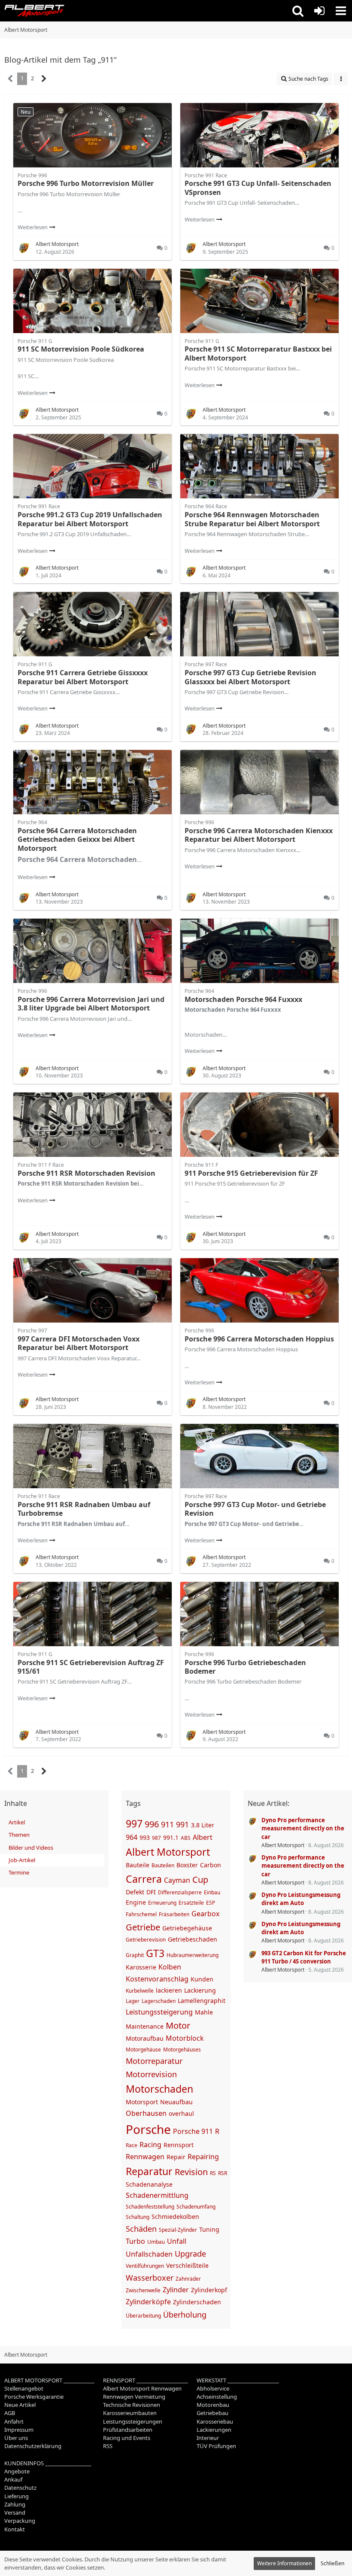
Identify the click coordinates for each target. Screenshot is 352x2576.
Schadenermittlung (157, 2195)
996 (152, 1824)
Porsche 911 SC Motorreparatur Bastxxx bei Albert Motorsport (258, 353)
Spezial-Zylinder (178, 2230)
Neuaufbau (176, 2102)
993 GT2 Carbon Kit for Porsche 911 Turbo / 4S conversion (304, 1957)
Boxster (187, 1865)
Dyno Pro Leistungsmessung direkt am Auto (301, 1899)
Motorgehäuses (182, 2050)
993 (145, 1837)
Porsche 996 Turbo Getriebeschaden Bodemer (245, 1667)
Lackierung (200, 1990)
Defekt (135, 1892)
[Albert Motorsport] (34, 11)
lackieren (169, 1990)
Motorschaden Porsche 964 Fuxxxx (243, 999)
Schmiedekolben (175, 2216)
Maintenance (145, 2026)
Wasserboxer (150, 2278)
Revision (191, 2172)
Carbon (211, 1865)
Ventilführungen (145, 2266)
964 (132, 1837)
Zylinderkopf (209, 2290)
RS (213, 2173)
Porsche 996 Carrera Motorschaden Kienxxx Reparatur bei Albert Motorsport (259, 835)
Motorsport (142, 2102)
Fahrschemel (141, 1914)
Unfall (177, 2241)
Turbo (135, 2241)
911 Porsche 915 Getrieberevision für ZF (251, 1173)
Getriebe (143, 1927)
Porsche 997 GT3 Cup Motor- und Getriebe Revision (255, 1509)
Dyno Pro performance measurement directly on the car (303, 1828)
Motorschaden (159, 2089)
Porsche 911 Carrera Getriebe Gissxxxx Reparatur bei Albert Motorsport (83, 677)
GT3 (155, 1953)
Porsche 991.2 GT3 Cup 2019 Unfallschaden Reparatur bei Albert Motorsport (90, 519)
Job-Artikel (22, 1860)
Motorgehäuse (143, 2050)
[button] (298, 11)
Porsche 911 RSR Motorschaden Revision (86, 1173)
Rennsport (179, 2145)
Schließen (332, 2563)
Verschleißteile (187, 2265)
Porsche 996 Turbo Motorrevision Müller (86, 183)
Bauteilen (163, 1865)
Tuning (209, 2229)
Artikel (17, 1822)
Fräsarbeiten (174, 1914)
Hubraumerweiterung (193, 1955)
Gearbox (205, 1914)
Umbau (156, 2242)
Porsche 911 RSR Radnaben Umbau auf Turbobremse (84, 1509)
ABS (186, 1838)
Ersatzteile (191, 1903)
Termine (19, 1872)
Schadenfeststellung (150, 2207)
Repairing (203, 2157)
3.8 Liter (203, 1825)
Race (132, 2145)
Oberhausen (146, 2113)
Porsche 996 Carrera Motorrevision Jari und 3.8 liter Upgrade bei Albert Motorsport (91, 1004)
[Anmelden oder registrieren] (319, 11)
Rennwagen (145, 2157)
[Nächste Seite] (44, 79)
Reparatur (149, 2171)
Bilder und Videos (31, 1848)
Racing (150, 2145)
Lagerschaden (159, 2001)
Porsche (148, 2129)
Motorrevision (151, 2074)
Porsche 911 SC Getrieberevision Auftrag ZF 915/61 (91, 1667)
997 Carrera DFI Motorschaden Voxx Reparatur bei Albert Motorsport (79, 1343)
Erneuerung (162, 1903)
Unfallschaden (149, 2254)
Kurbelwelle (140, 1991)
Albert (203, 1837)
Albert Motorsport (168, 1852)
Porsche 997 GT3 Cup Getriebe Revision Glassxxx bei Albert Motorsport (250, 677)
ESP (211, 1903)
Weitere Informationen (284, 2563)
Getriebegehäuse (187, 1928)
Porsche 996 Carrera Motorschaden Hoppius (259, 1339)
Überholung (185, 2315)
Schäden (141, 2229)
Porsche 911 (193, 2131)
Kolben (170, 1967)
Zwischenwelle (143, 2290)
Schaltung (138, 2217)
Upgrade (190, 2254)
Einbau (212, 1892)
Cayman (177, 1880)
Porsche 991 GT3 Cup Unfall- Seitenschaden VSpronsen (258, 188)
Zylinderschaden (197, 2302)
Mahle (204, 2012)
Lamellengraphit (202, 2001)
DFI (151, 1892)
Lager (133, 2001)
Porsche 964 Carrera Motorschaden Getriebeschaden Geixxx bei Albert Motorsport (77, 839)
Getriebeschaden (193, 1939)
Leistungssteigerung (159, 2012)
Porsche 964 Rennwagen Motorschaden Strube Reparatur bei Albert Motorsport (252, 519)
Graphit (135, 1955)
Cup (200, 1880)
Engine (136, 1902)
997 (134, 1824)
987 (156, 1838)
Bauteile (138, 1865)
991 (182, 1824)
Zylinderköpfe (148, 2302)
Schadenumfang (196, 2207)
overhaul (181, 2113)
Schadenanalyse (149, 2184)
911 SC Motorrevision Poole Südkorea (81, 349)
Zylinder (176, 2290)
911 (167, 1824)
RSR (223, 2173)
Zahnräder (188, 2279)
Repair (176, 2157)
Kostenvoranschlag (157, 1979)
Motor (178, 2025)
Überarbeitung (143, 2316)
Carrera (144, 1879)
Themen (19, 1835)
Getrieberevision (146, 1940)
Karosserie (141, 1967)
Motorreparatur (154, 2061)
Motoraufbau (145, 2038)
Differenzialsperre (180, 1892)
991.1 (171, 1837)
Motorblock (185, 2038)
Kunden (202, 1979)
